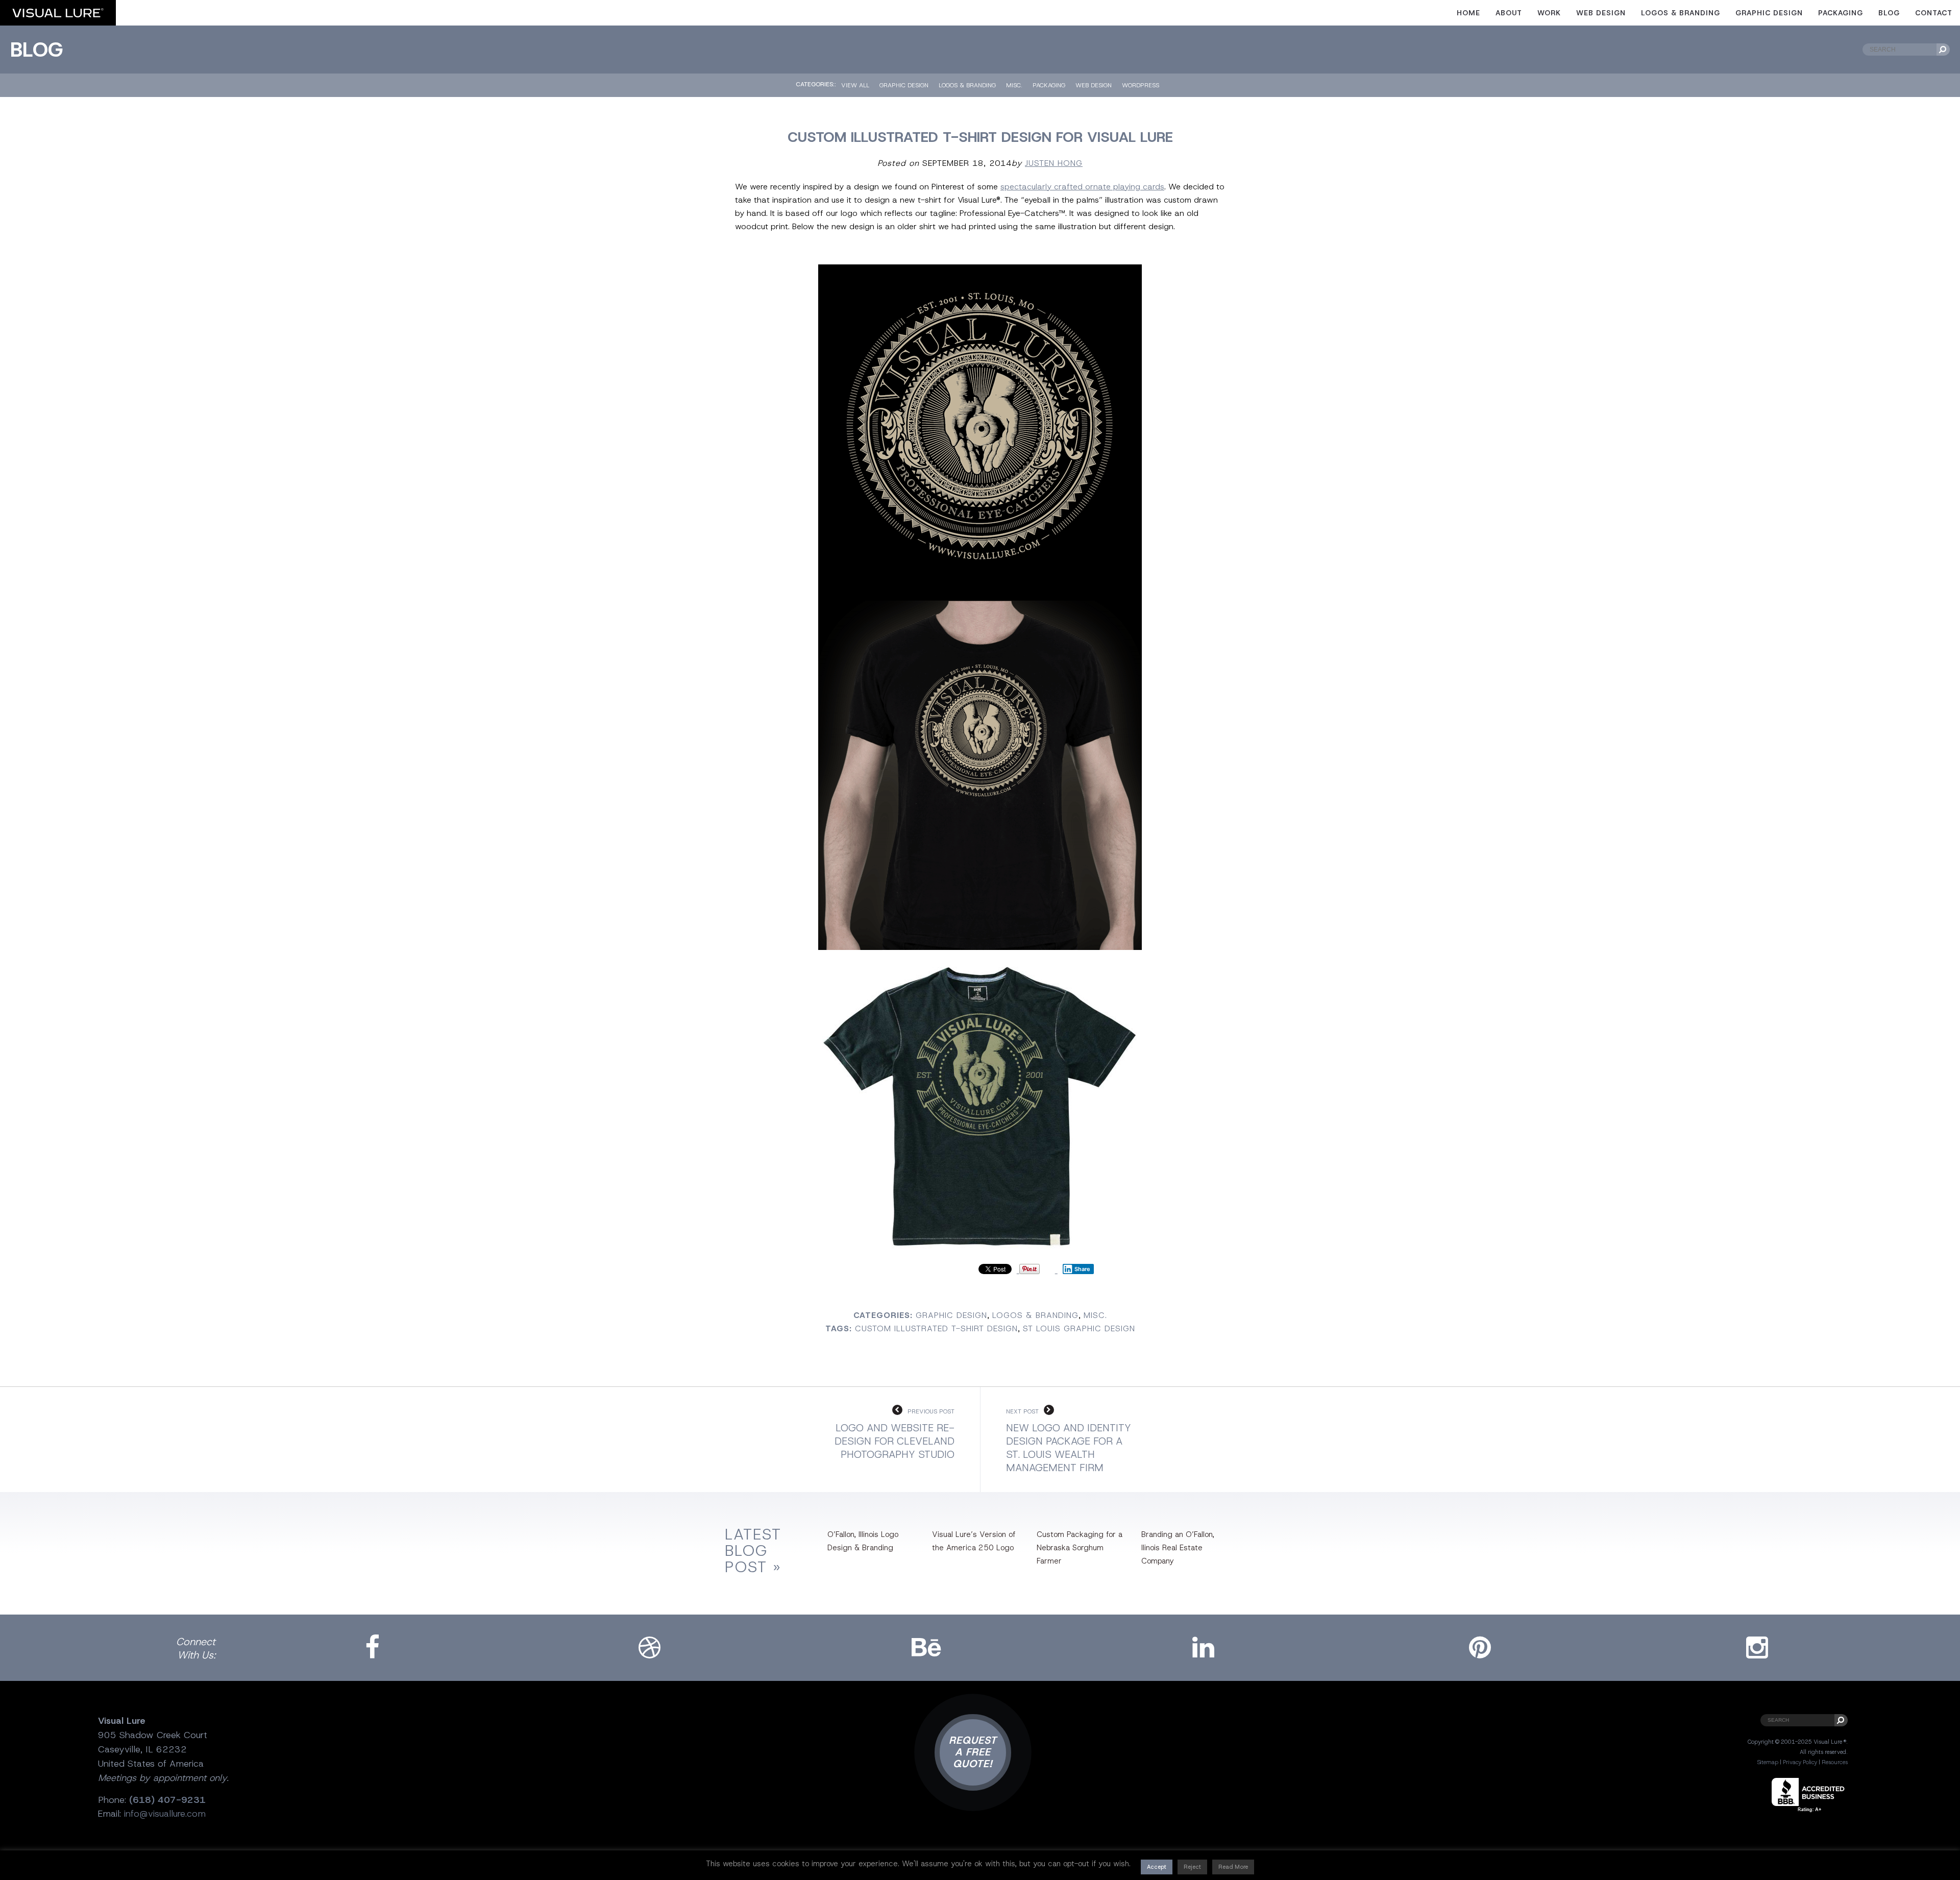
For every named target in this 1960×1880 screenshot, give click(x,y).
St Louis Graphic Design (1079, 1328)
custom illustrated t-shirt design (936, 1328)
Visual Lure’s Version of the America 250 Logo (974, 1541)
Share (1082, 1269)
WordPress (1141, 85)
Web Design (1601, 13)
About (1509, 13)
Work (1549, 13)
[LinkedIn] (1204, 1648)
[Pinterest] (1480, 1648)
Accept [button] (1157, 1867)
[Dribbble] (649, 1648)
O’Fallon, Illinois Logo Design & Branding (863, 1541)
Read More (1233, 1867)
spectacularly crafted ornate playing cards (1082, 187)
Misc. (1014, 85)
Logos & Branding (1681, 13)
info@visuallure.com (165, 1814)
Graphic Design (1769, 13)
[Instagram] (1757, 1648)
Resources (1835, 1762)
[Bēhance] (926, 1648)
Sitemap (1768, 1762)
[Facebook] (373, 1648)
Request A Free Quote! (973, 1752)
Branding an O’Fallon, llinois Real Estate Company (1178, 1548)
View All (855, 85)
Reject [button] (1192, 1867)
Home (1468, 13)
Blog (1889, 13)
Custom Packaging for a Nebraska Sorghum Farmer (1080, 1548)
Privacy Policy (1800, 1762)
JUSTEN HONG (1054, 163)
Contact (1934, 13)
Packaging (1841, 13)
